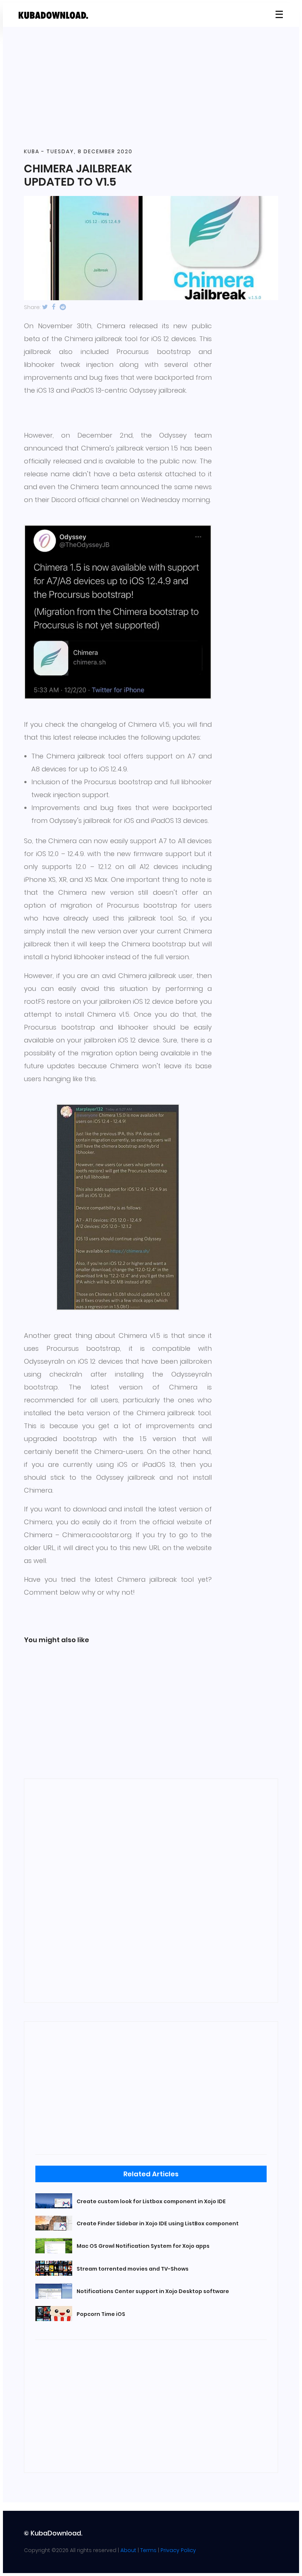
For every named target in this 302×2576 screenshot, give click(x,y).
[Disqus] (151, 1889)
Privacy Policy (178, 2550)
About (128, 2550)
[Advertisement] (151, 88)
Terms (148, 2550)
